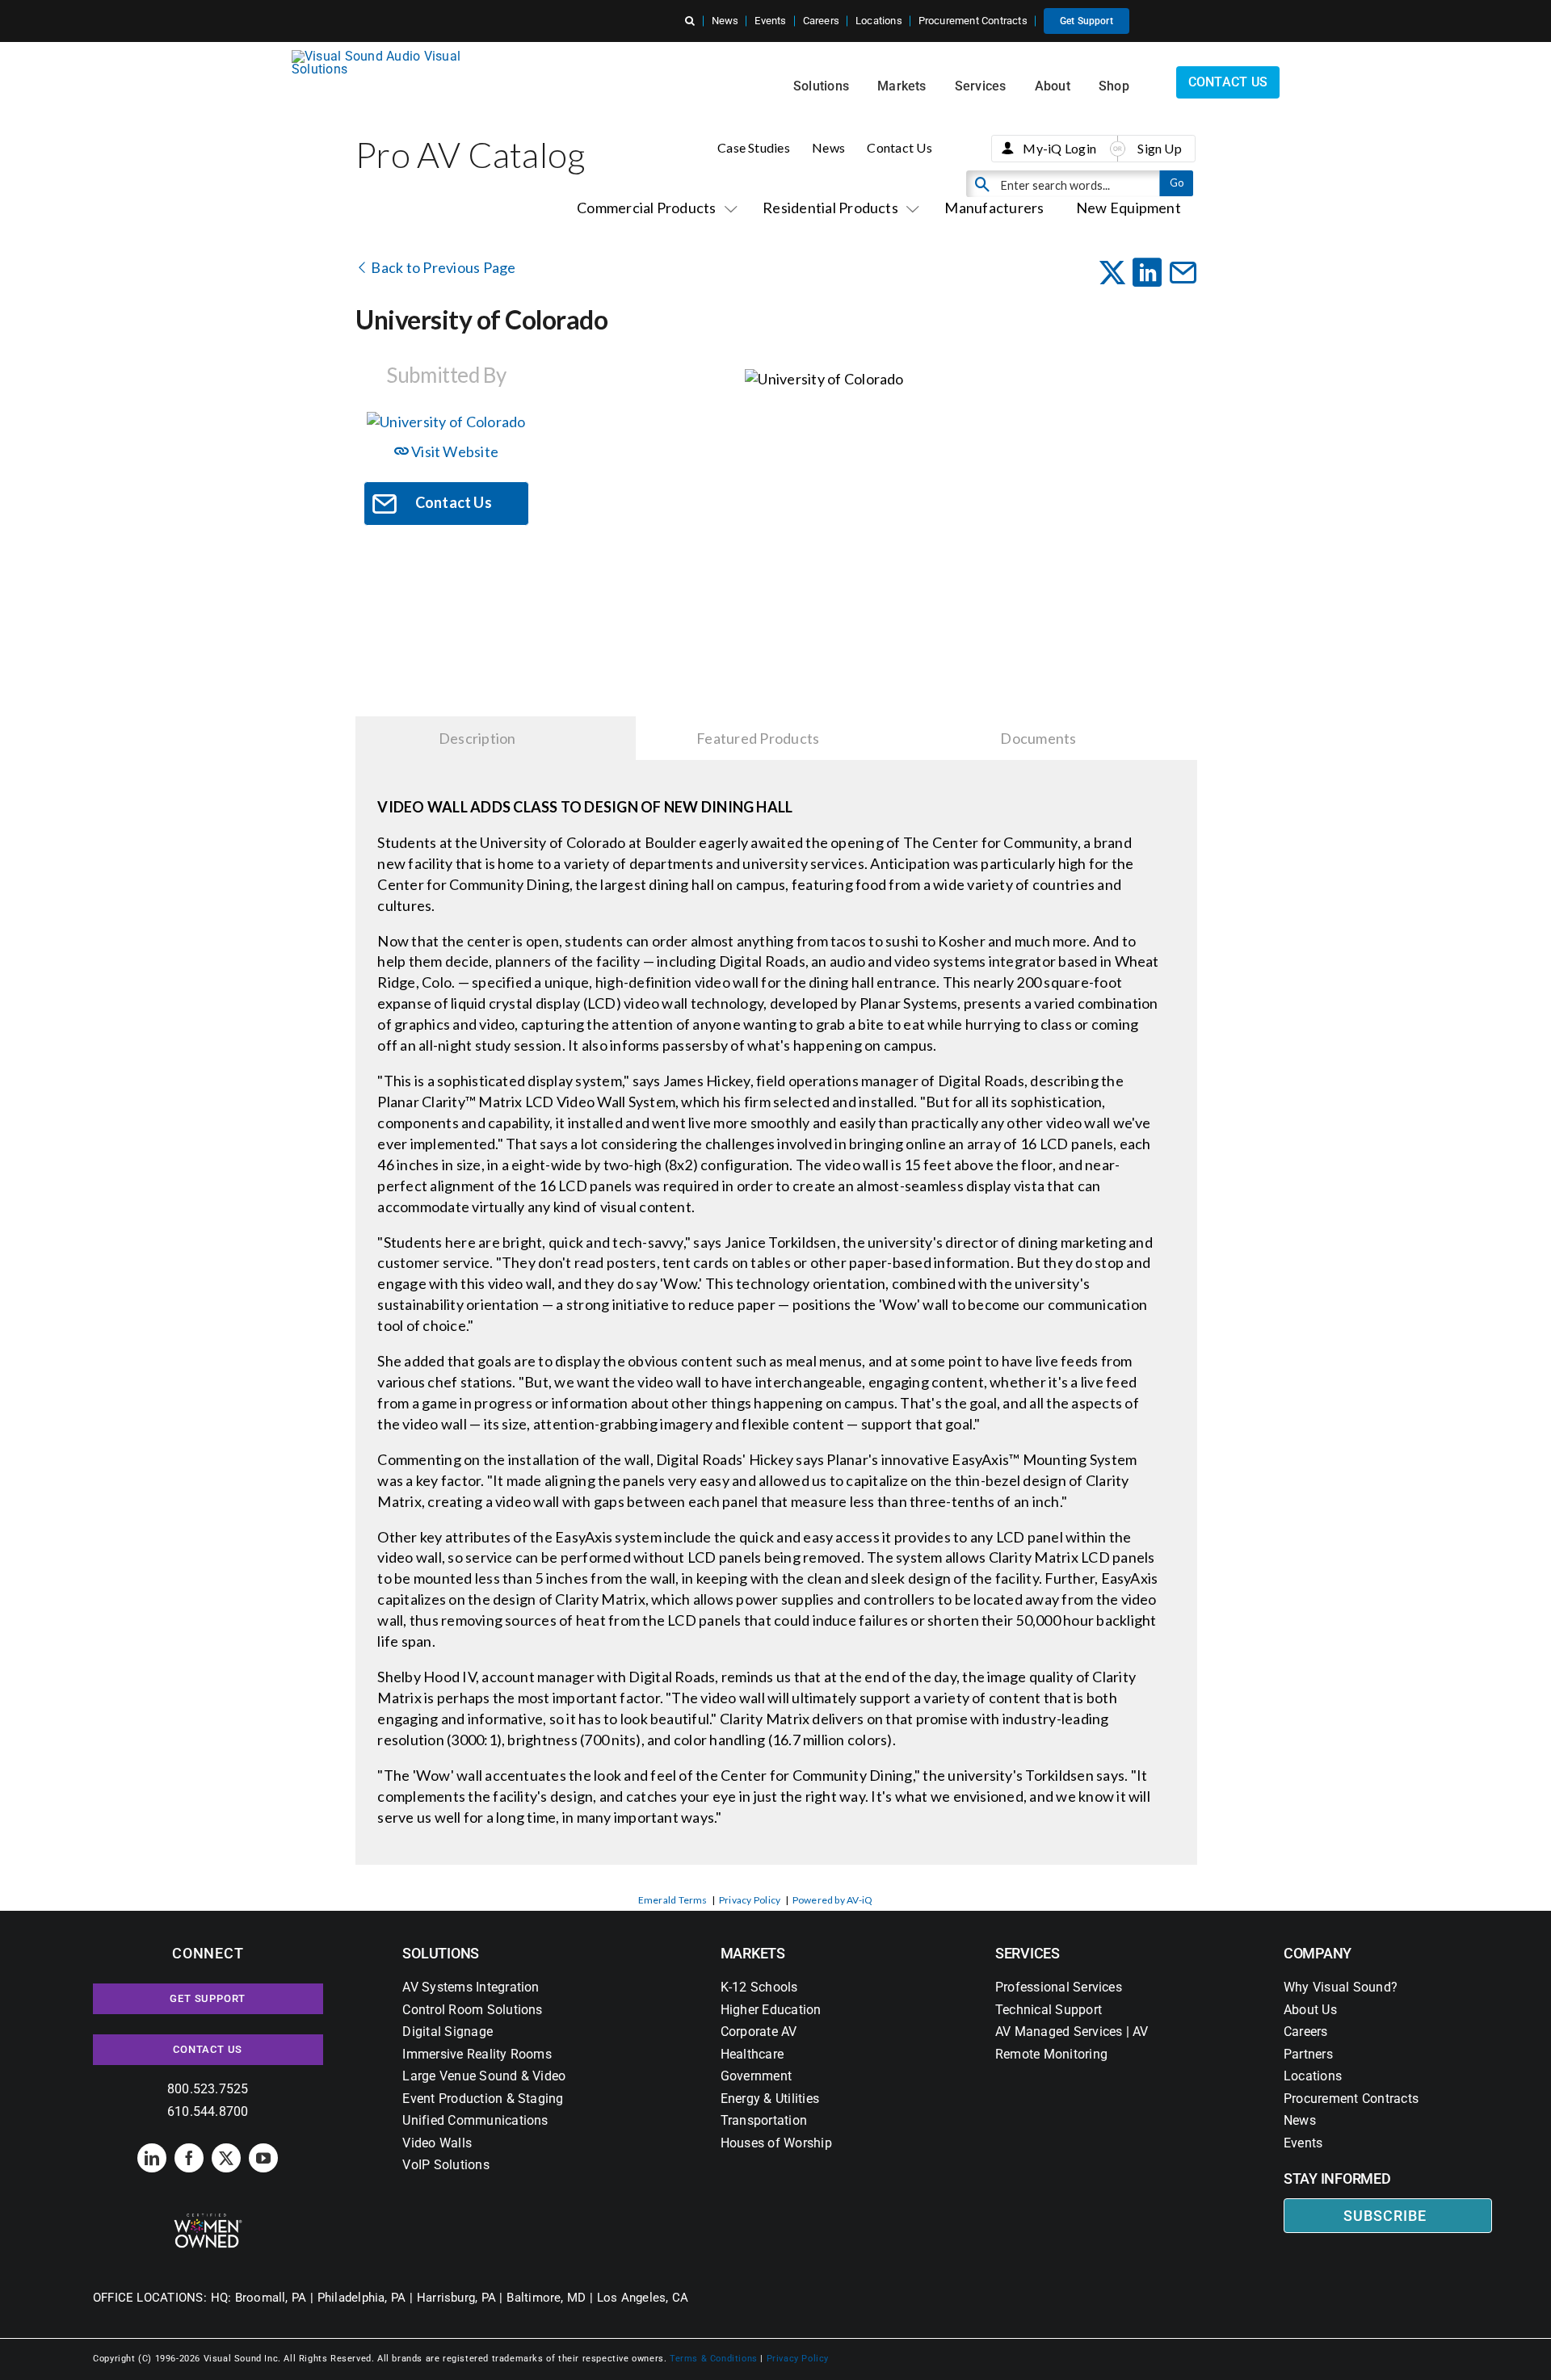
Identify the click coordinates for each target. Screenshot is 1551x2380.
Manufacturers (994, 208)
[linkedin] (152, 2158)
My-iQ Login (1059, 148)
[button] (690, 21)
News (828, 147)
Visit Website (454, 451)
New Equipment (1129, 208)
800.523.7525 (208, 2089)
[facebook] (189, 2158)
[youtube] (263, 2158)
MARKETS (753, 1953)
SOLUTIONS (441, 1953)
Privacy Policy (750, 1900)
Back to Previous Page (442, 267)
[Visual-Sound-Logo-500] (383, 56)
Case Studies (754, 147)
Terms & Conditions (714, 2359)
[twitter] (226, 2158)
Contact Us (899, 147)
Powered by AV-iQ (833, 1900)
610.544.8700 (208, 2111)
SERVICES (1028, 1953)
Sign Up (1160, 148)
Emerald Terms (673, 1900)
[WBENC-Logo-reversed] (208, 2219)
